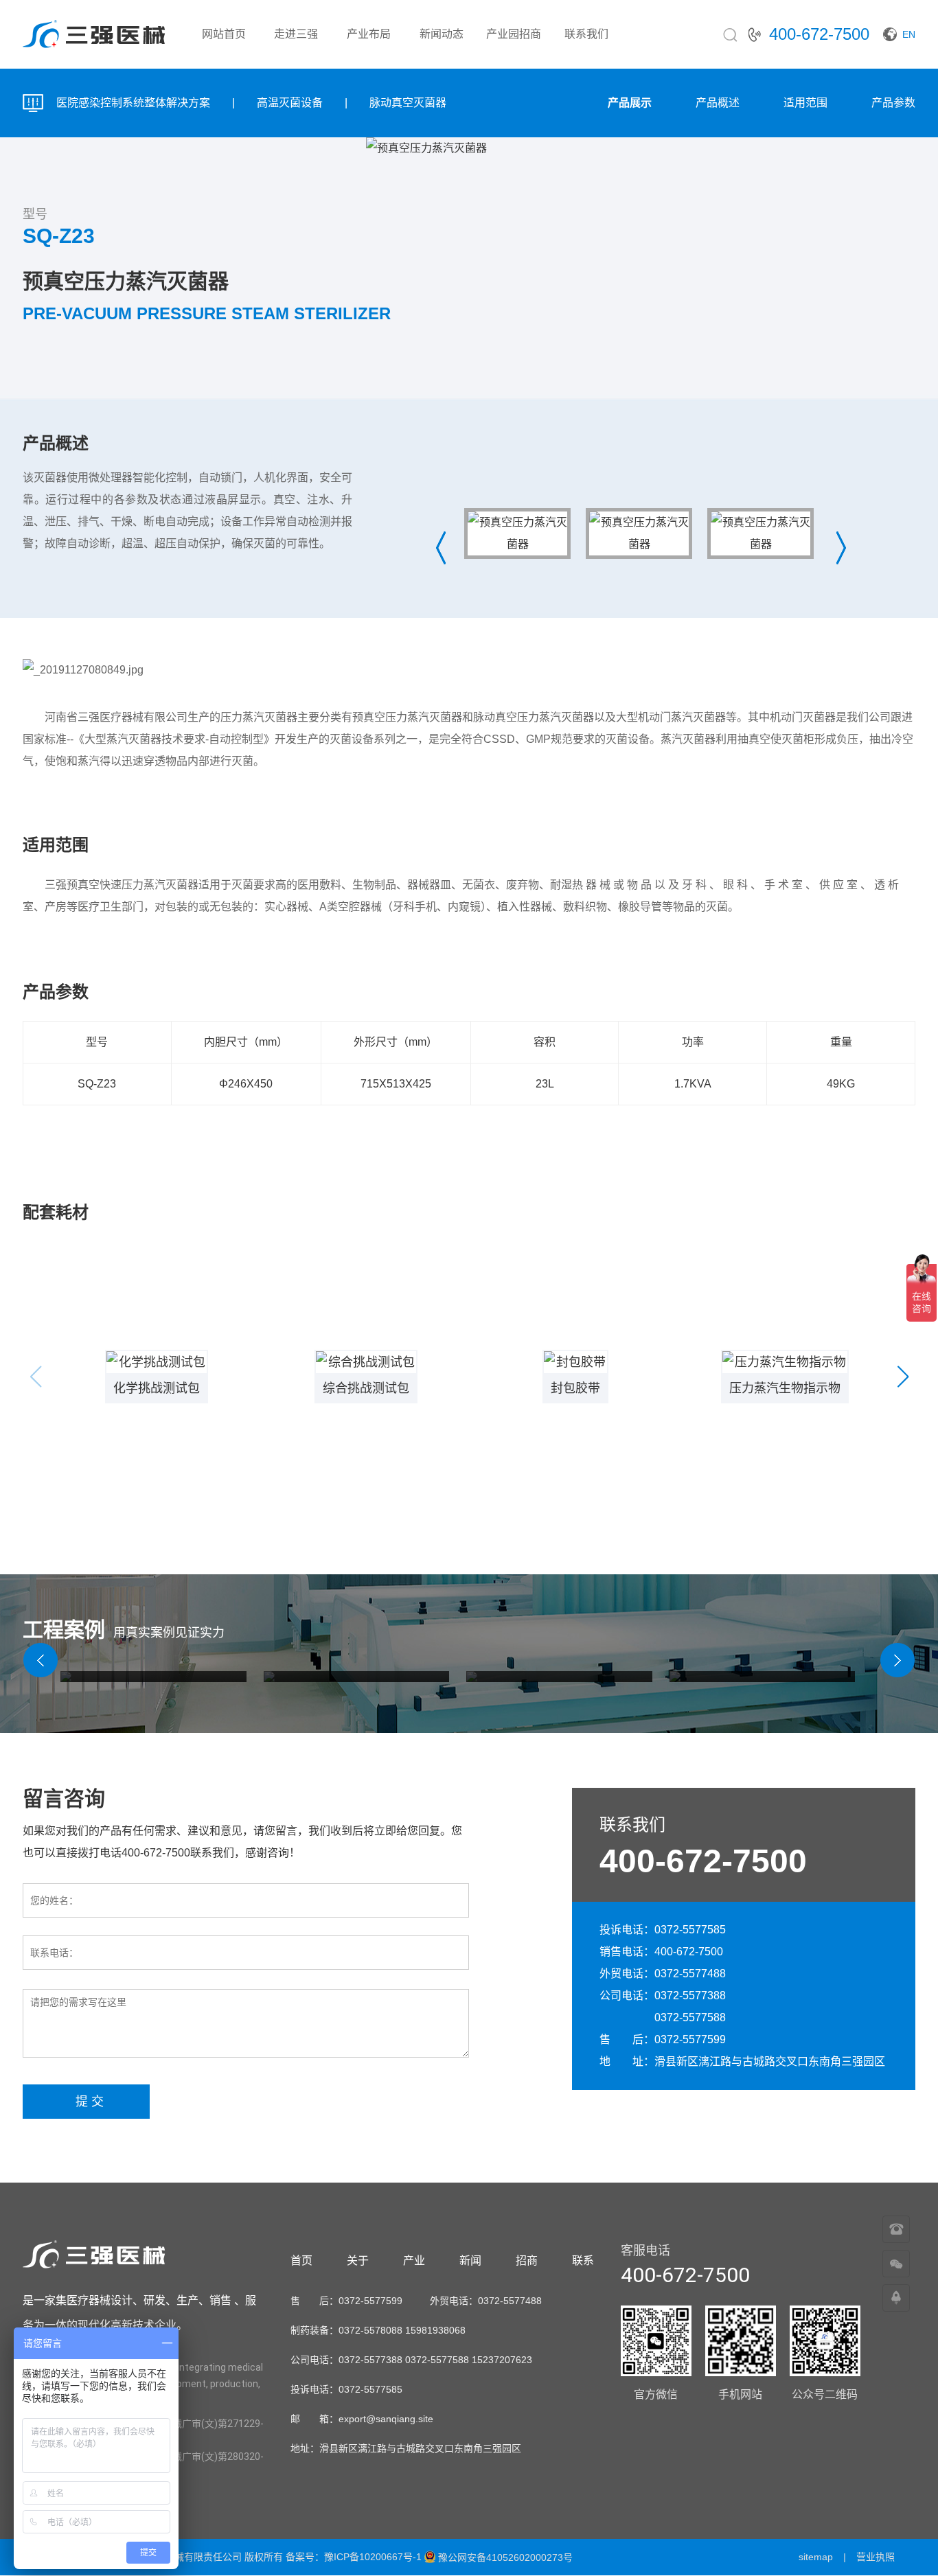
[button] (903, 1377)
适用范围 (805, 103)
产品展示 (630, 103)
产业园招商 (514, 34)
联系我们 (586, 34)
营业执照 (876, 2557)
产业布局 (369, 34)
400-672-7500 (703, 1861)
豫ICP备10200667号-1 (373, 2557)
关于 (358, 2261)
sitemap (816, 2557)
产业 (414, 2261)
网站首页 (224, 34)
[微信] (896, 2264)
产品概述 (718, 103)
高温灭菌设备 (290, 103)
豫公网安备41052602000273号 (505, 2557)
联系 (583, 2261)
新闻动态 (442, 34)
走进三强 (296, 34)
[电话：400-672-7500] (896, 2230)
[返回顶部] (896, 2299)
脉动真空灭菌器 (408, 103)
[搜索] (730, 34)
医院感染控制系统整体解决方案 (133, 103)
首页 (301, 2261)
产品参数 (893, 103)
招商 (527, 2261)
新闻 (470, 2261)
